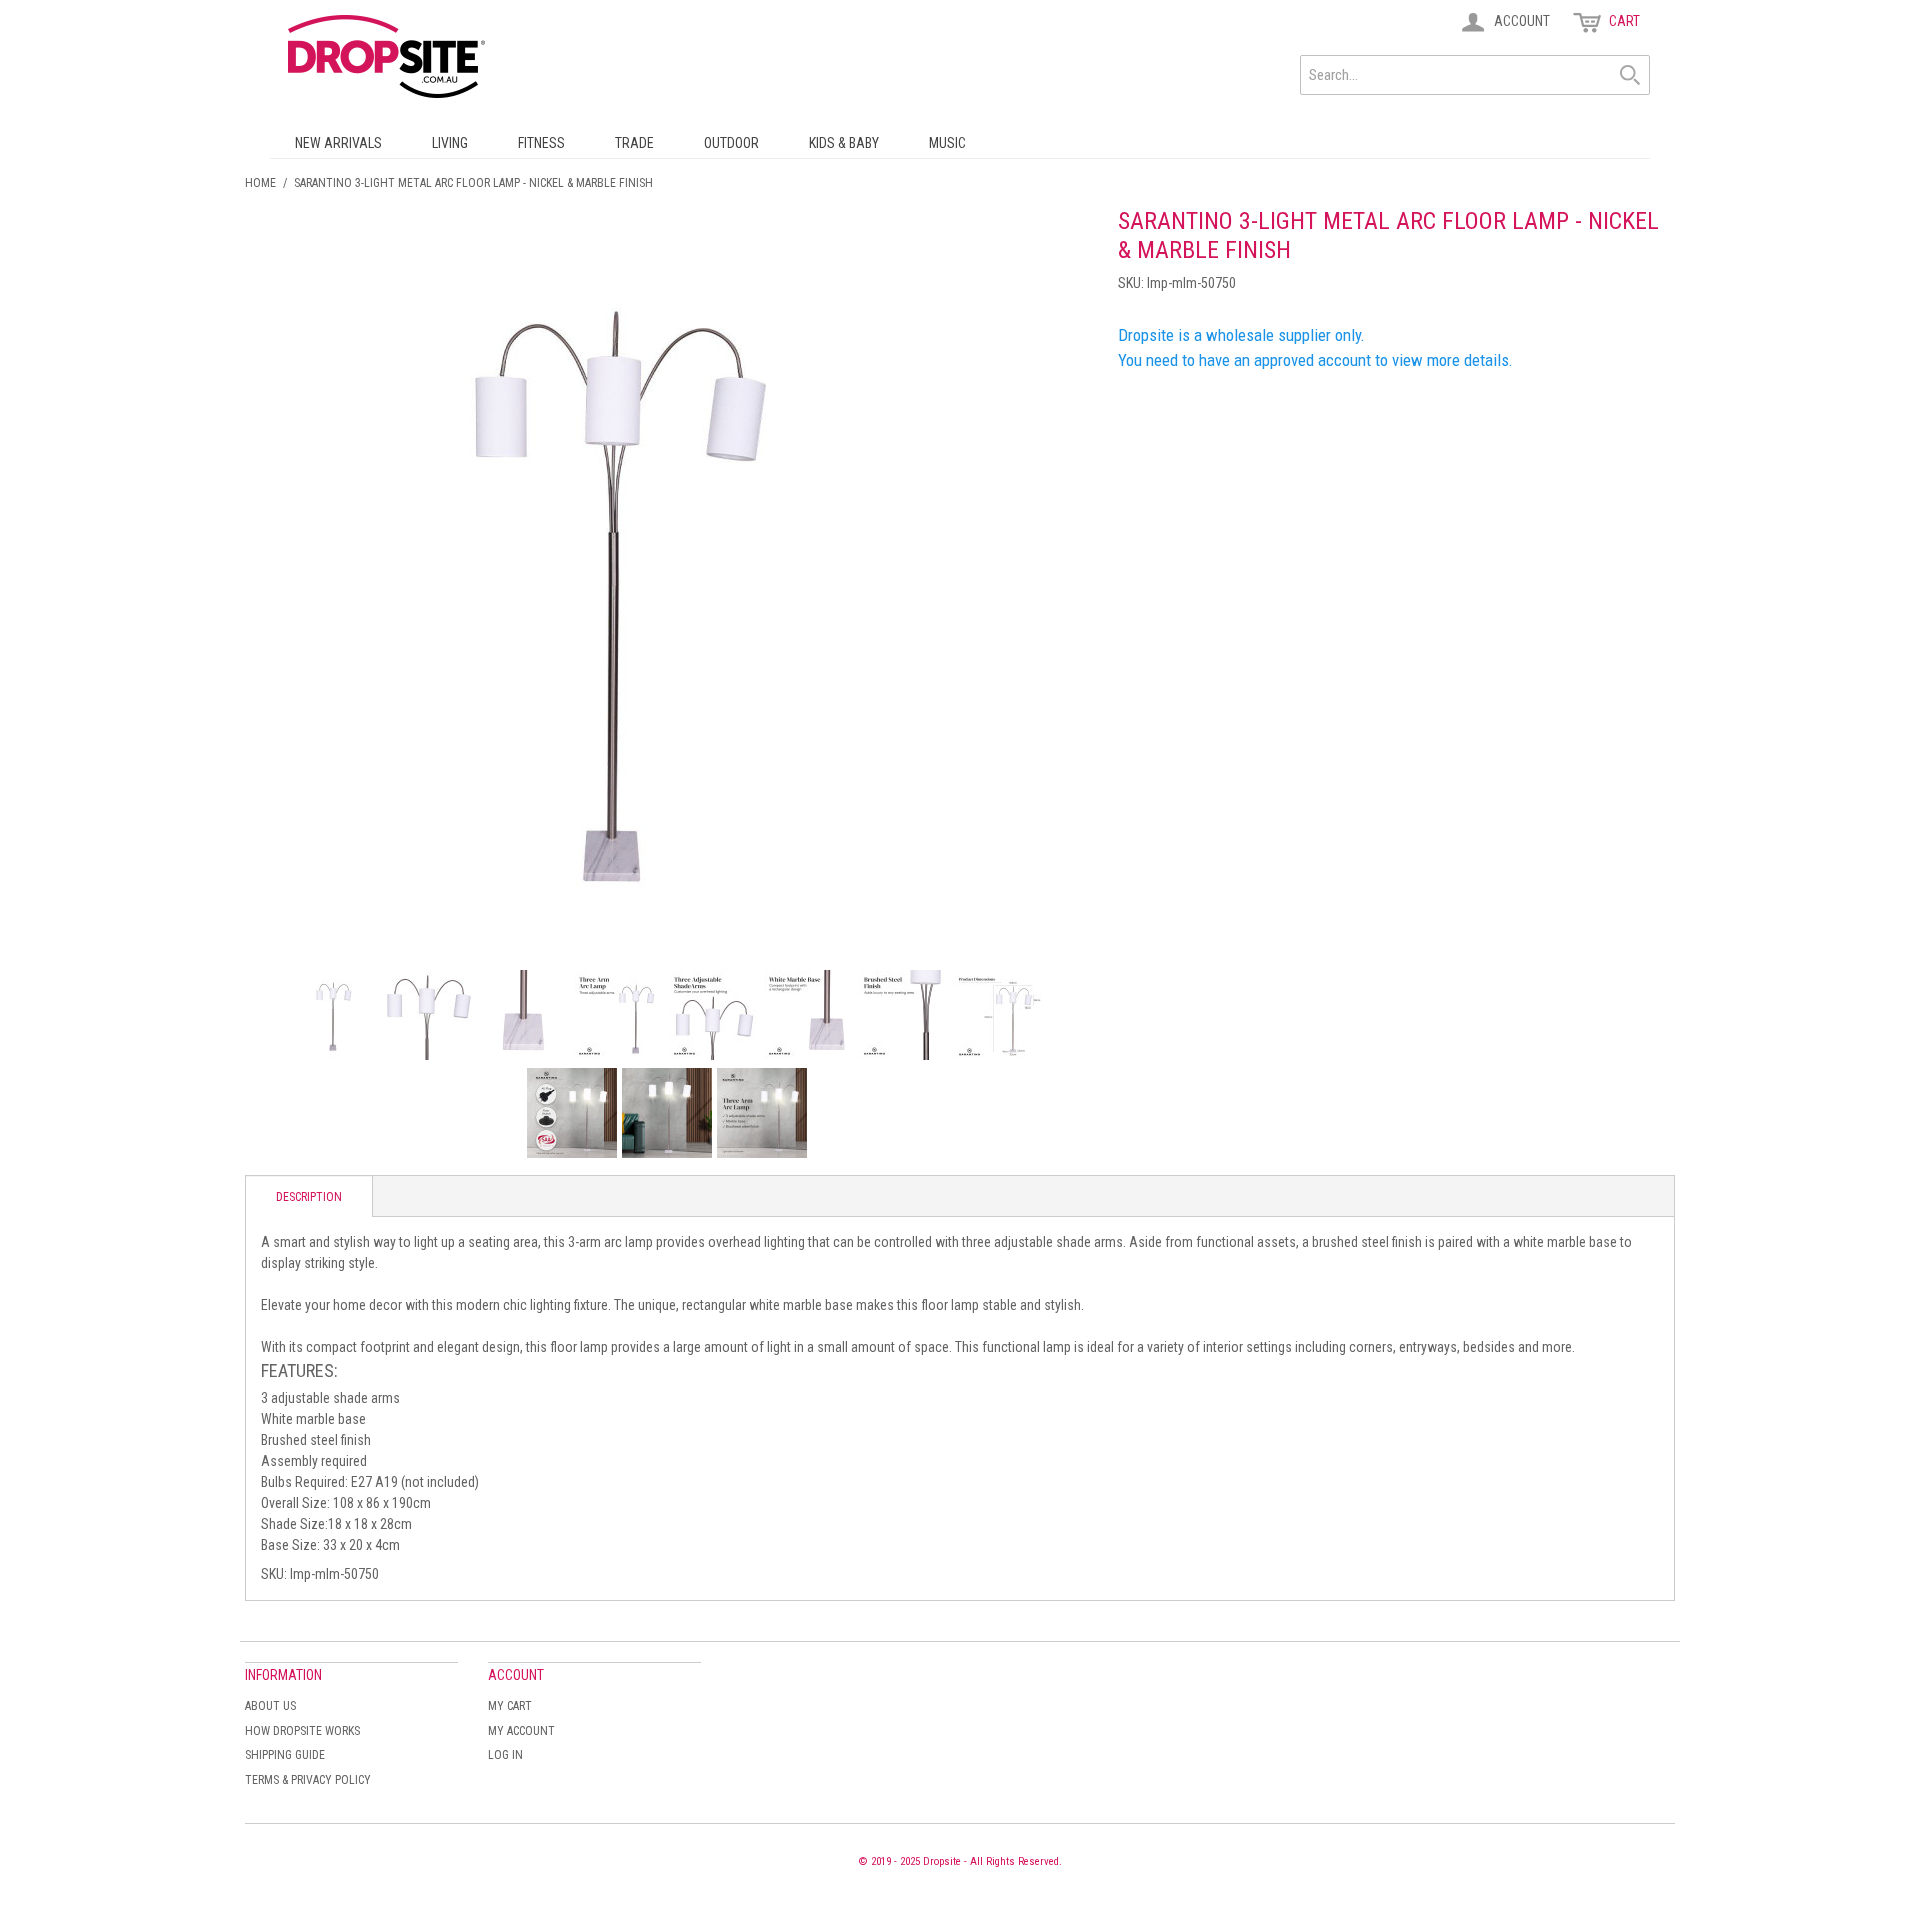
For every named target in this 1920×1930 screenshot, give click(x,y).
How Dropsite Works (302, 1731)
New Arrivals (338, 143)
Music (947, 143)
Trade (634, 143)
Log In (505, 1755)
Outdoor (731, 143)
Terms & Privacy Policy (308, 1780)
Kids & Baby (844, 143)
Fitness (541, 143)
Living (450, 143)
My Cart (510, 1706)
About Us (270, 1706)
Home (260, 183)
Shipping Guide (285, 1755)
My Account (521, 1731)
